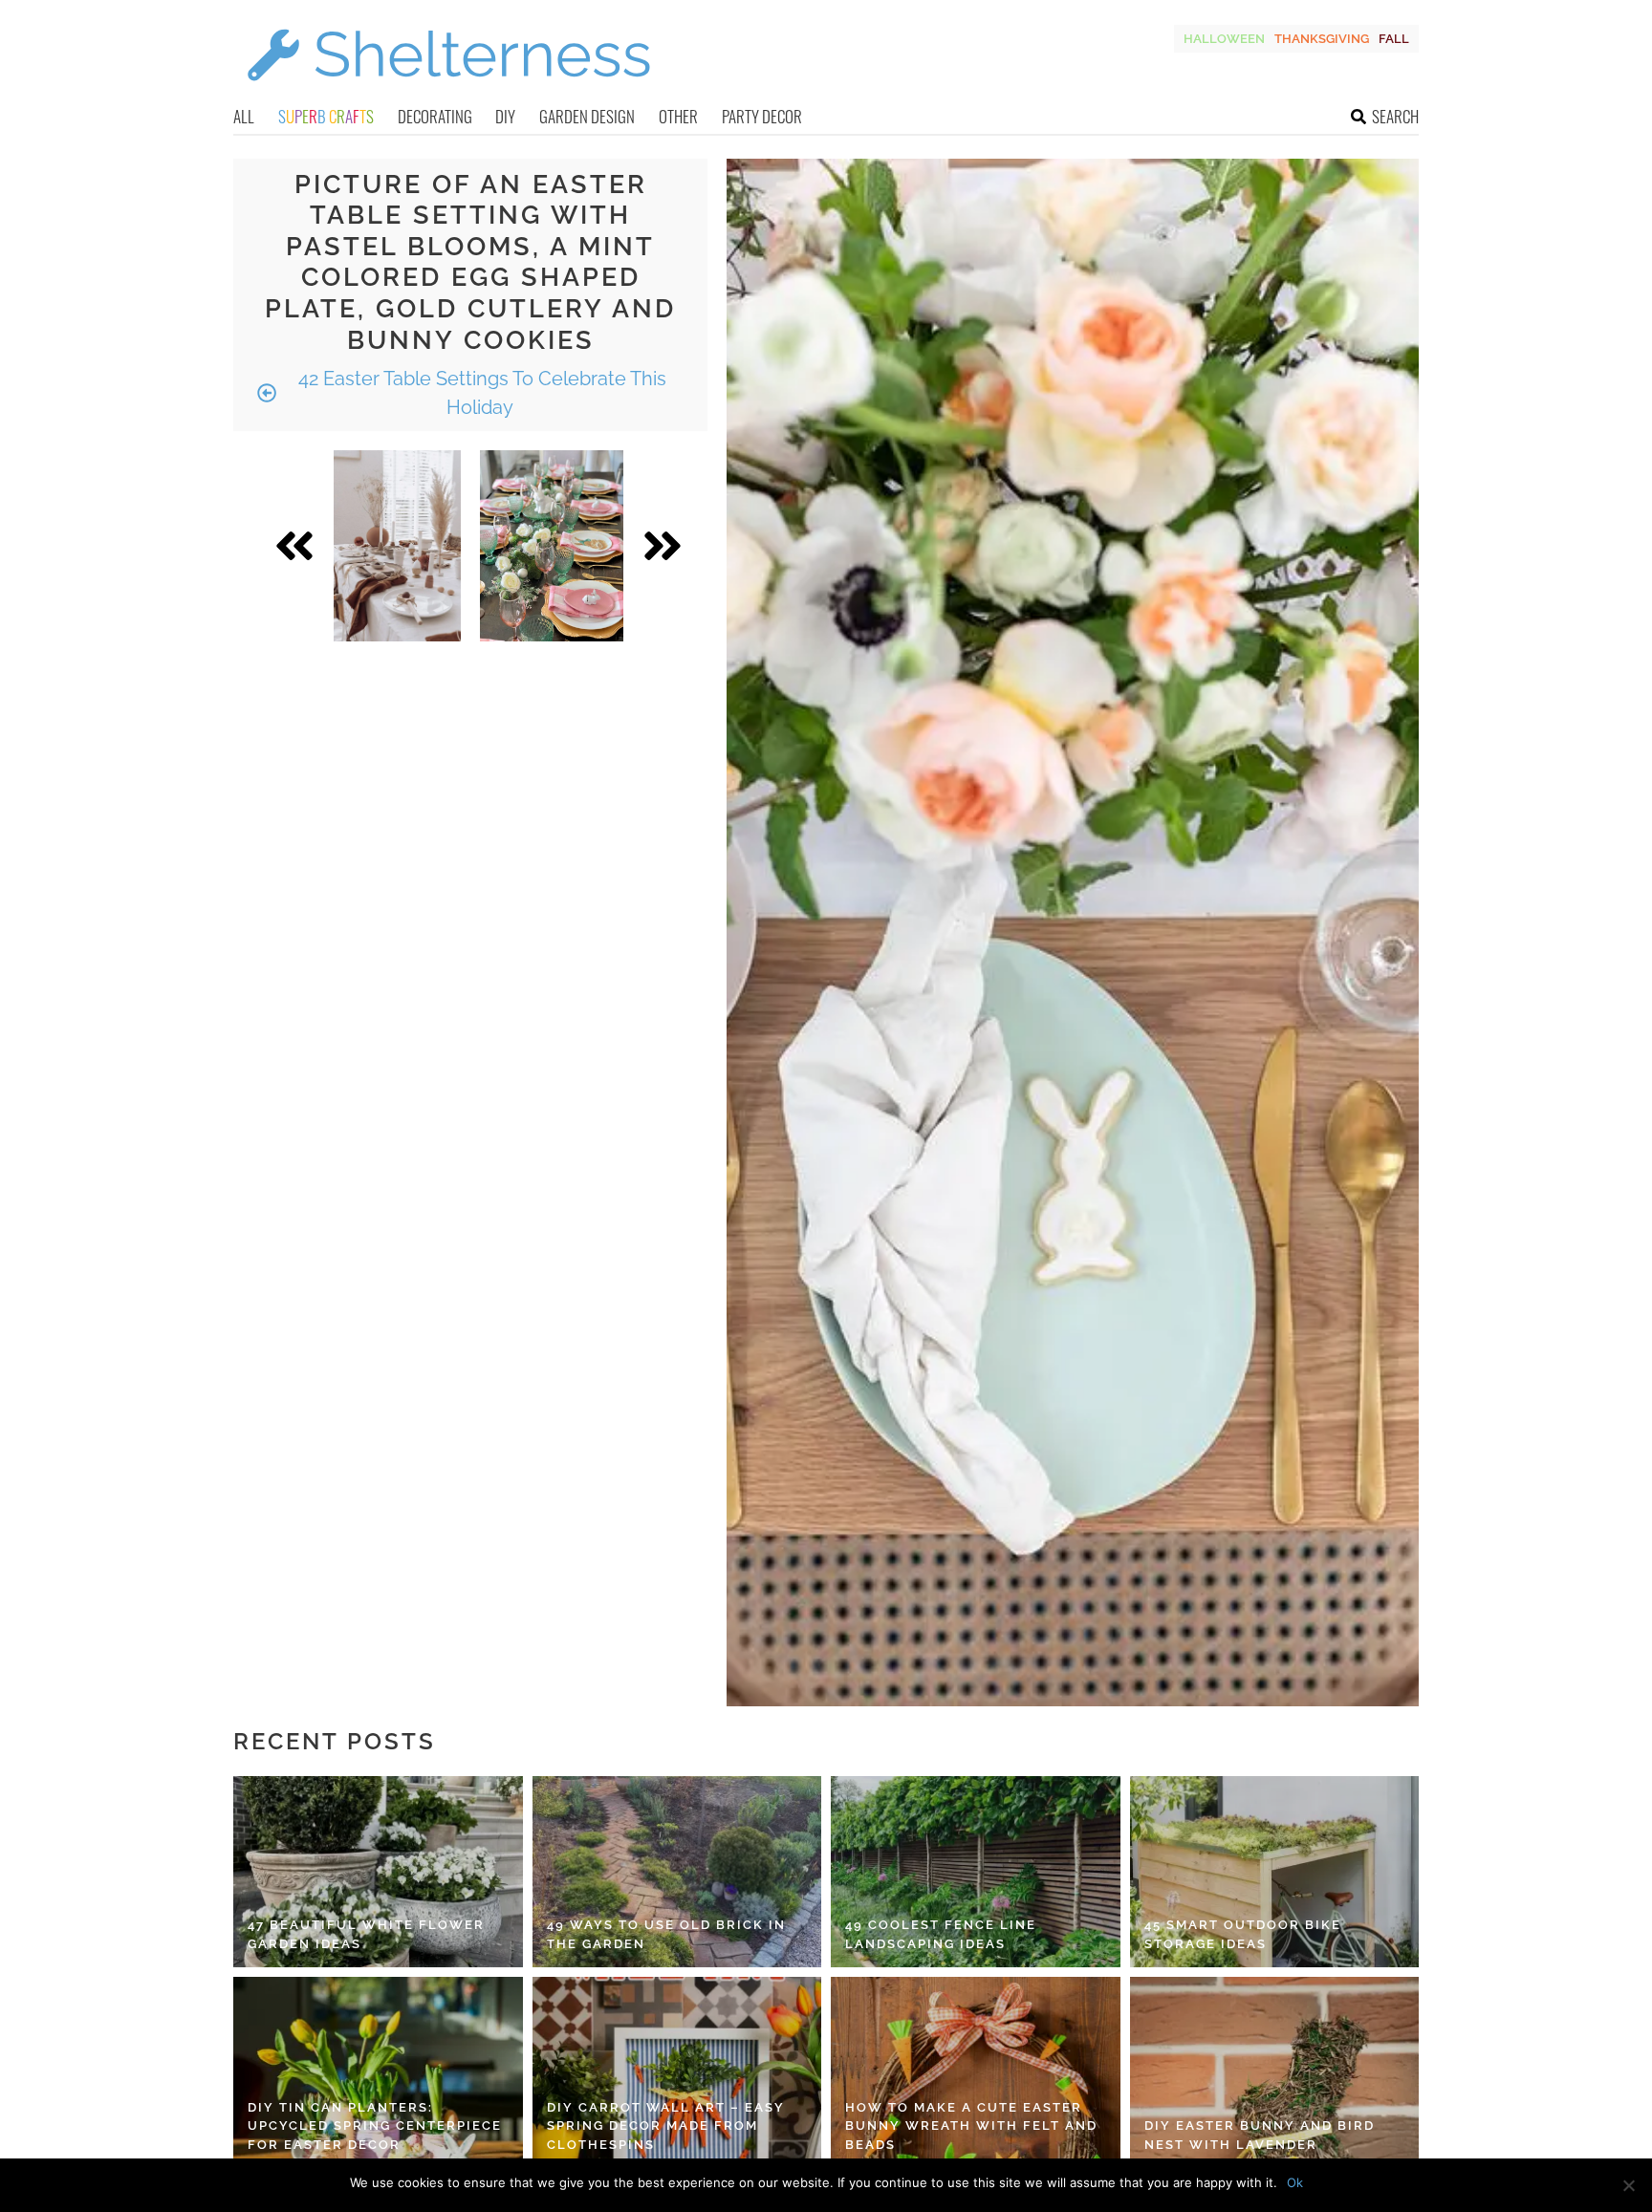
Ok (1295, 2182)
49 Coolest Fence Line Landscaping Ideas (941, 1934)
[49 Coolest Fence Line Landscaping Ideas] (976, 1872)
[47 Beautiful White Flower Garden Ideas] (378, 1872)
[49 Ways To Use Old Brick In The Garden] (677, 1872)
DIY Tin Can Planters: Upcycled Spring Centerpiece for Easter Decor (375, 2126)
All (244, 116)
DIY (505, 116)
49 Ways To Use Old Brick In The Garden (666, 1934)
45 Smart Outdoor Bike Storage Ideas (1243, 1934)
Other (678, 116)
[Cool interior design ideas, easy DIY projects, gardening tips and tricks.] (448, 92)
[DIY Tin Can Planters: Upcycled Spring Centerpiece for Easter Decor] (378, 2072)
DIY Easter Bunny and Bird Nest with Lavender (1260, 2135)
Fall (1394, 39)
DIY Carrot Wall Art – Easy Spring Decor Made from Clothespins (666, 2126)
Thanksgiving (1322, 39)
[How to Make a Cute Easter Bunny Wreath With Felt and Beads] (976, 2072)
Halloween (1224, 39)
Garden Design (587, 116)
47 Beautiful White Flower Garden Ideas (366, 1934)
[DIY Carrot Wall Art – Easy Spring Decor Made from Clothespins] (677, 2072)
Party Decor (762, 116)
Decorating (435, 116)
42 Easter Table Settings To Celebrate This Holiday (480, 393)
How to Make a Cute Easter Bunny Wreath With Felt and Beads (971, 2126)
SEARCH (1395, 116)
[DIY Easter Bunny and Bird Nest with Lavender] (1275, 2072)
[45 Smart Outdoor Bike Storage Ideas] (1275, 1872)
